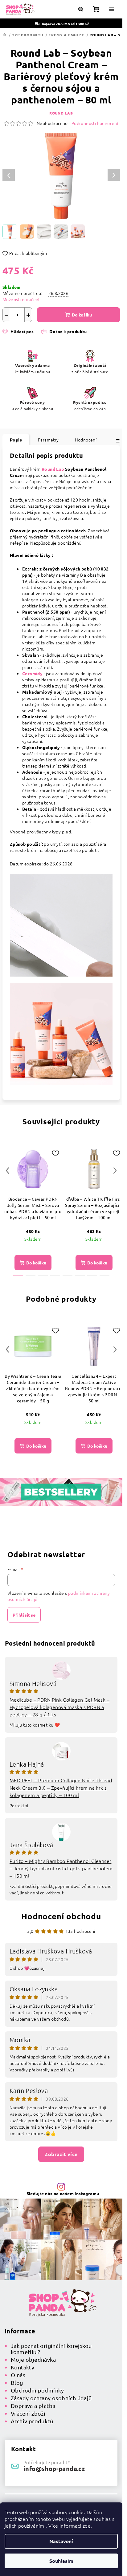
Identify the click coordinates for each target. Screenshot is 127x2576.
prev (7, 1171)
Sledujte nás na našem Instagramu (63, 2193)
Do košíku (82, 315)
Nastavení (61, 2541)
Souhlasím (61, 2561)
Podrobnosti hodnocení (95, 123)
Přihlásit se (24, 1615)
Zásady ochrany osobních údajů (51, 2398)
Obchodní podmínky (37, 2390)
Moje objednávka (33, 2359)
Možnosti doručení (21, 299)
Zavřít (36, 339)
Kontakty (23, 2367)
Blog (17, 2382)
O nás (18, 2375)
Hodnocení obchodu (61, 1916)
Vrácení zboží (28, 2413)
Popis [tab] (16, 440)
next (115, 1171)
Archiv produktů (32, 2421)
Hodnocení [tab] (86, 440)
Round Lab (61, 113)
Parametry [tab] (48, 440)
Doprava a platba (33, 2406)
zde (87, 2526)
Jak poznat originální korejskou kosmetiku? (51, 2349)
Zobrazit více (61, 2154)
